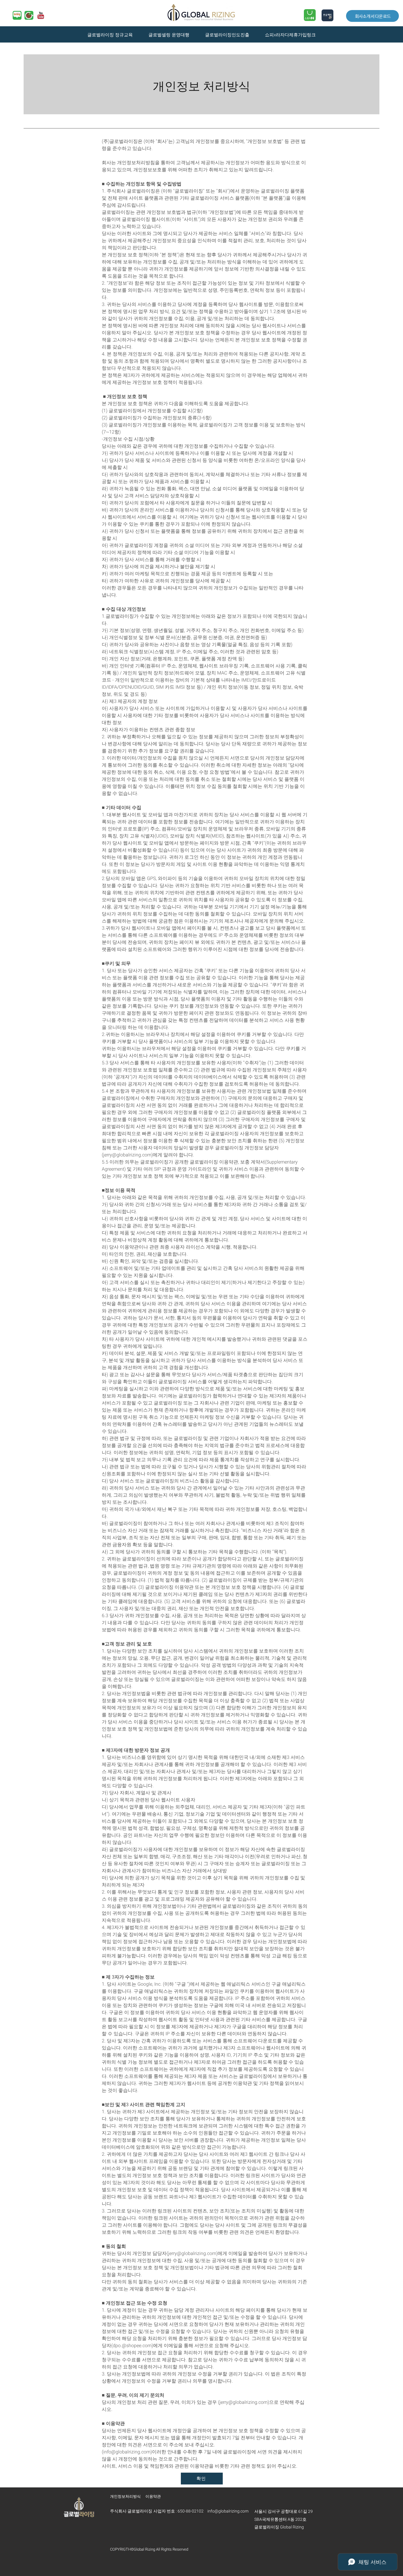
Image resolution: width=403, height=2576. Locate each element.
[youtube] (41, 15)
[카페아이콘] (29, 15)
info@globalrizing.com (127, 2452)
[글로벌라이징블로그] (17, 15)
